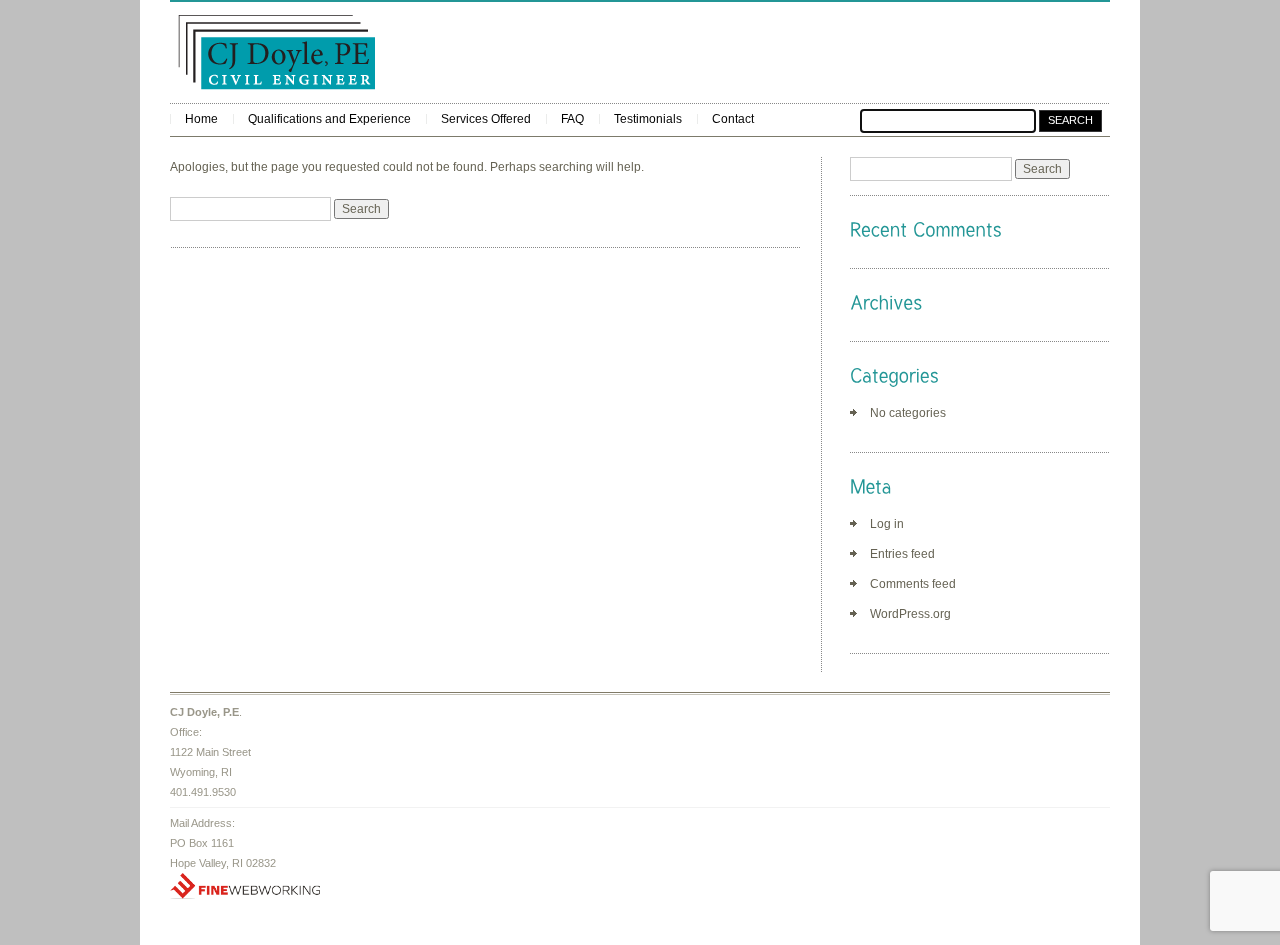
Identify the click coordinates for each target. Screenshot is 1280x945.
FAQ (572, 119)
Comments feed (913, 584)
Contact (733, 119)
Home (201, 119)
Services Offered (486, 119)
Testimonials (648, 119)
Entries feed (902, 554)
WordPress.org (910, 614)
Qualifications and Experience (329, 119)
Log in (887, 524)
